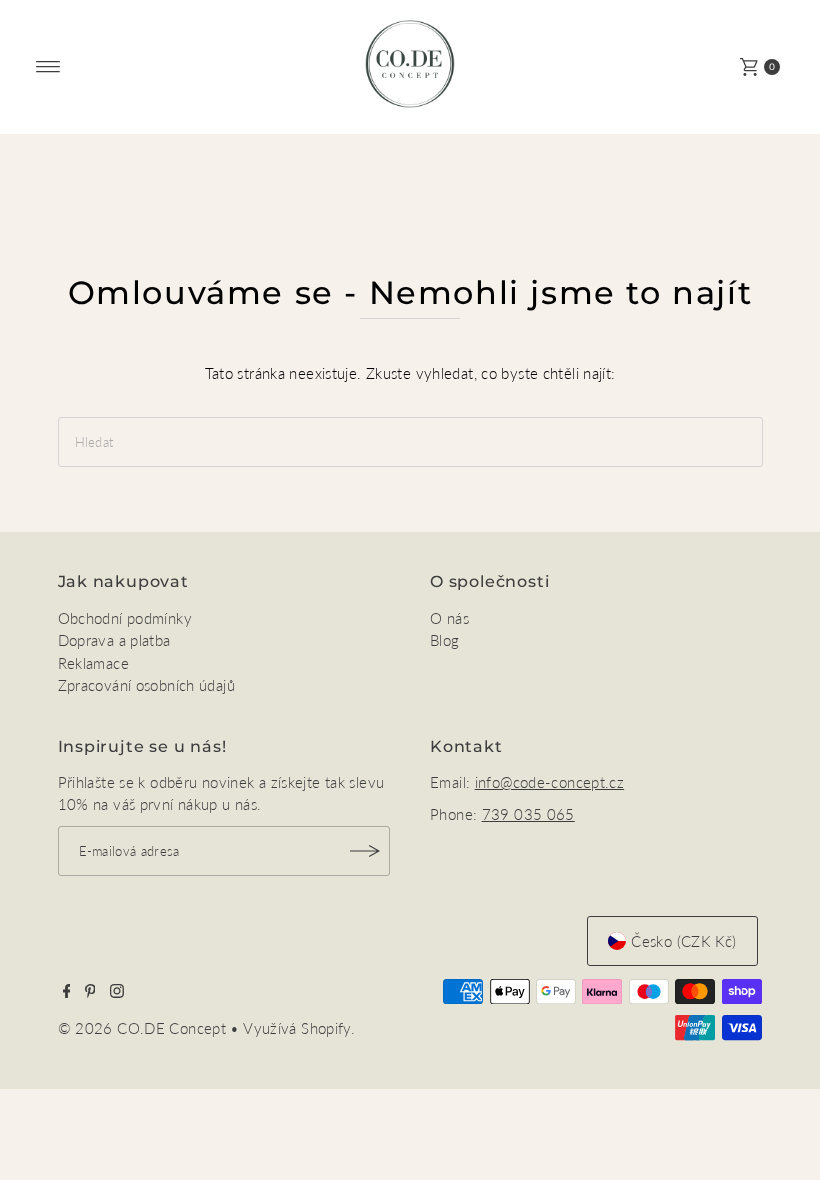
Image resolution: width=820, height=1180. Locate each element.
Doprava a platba (114, 640)
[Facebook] (67, 992)
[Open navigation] (48, 67)
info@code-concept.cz (550, 782)
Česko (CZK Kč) (683, 941)
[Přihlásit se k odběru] (365, 851)
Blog (445, 640)
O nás (449, 618)
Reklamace (93, 663)
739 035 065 (528, 814)
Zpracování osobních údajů (146, 685)
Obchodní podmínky (125, 618)
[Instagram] (117, 992)
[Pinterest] (90, 992)
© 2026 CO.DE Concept (144, 1028)
